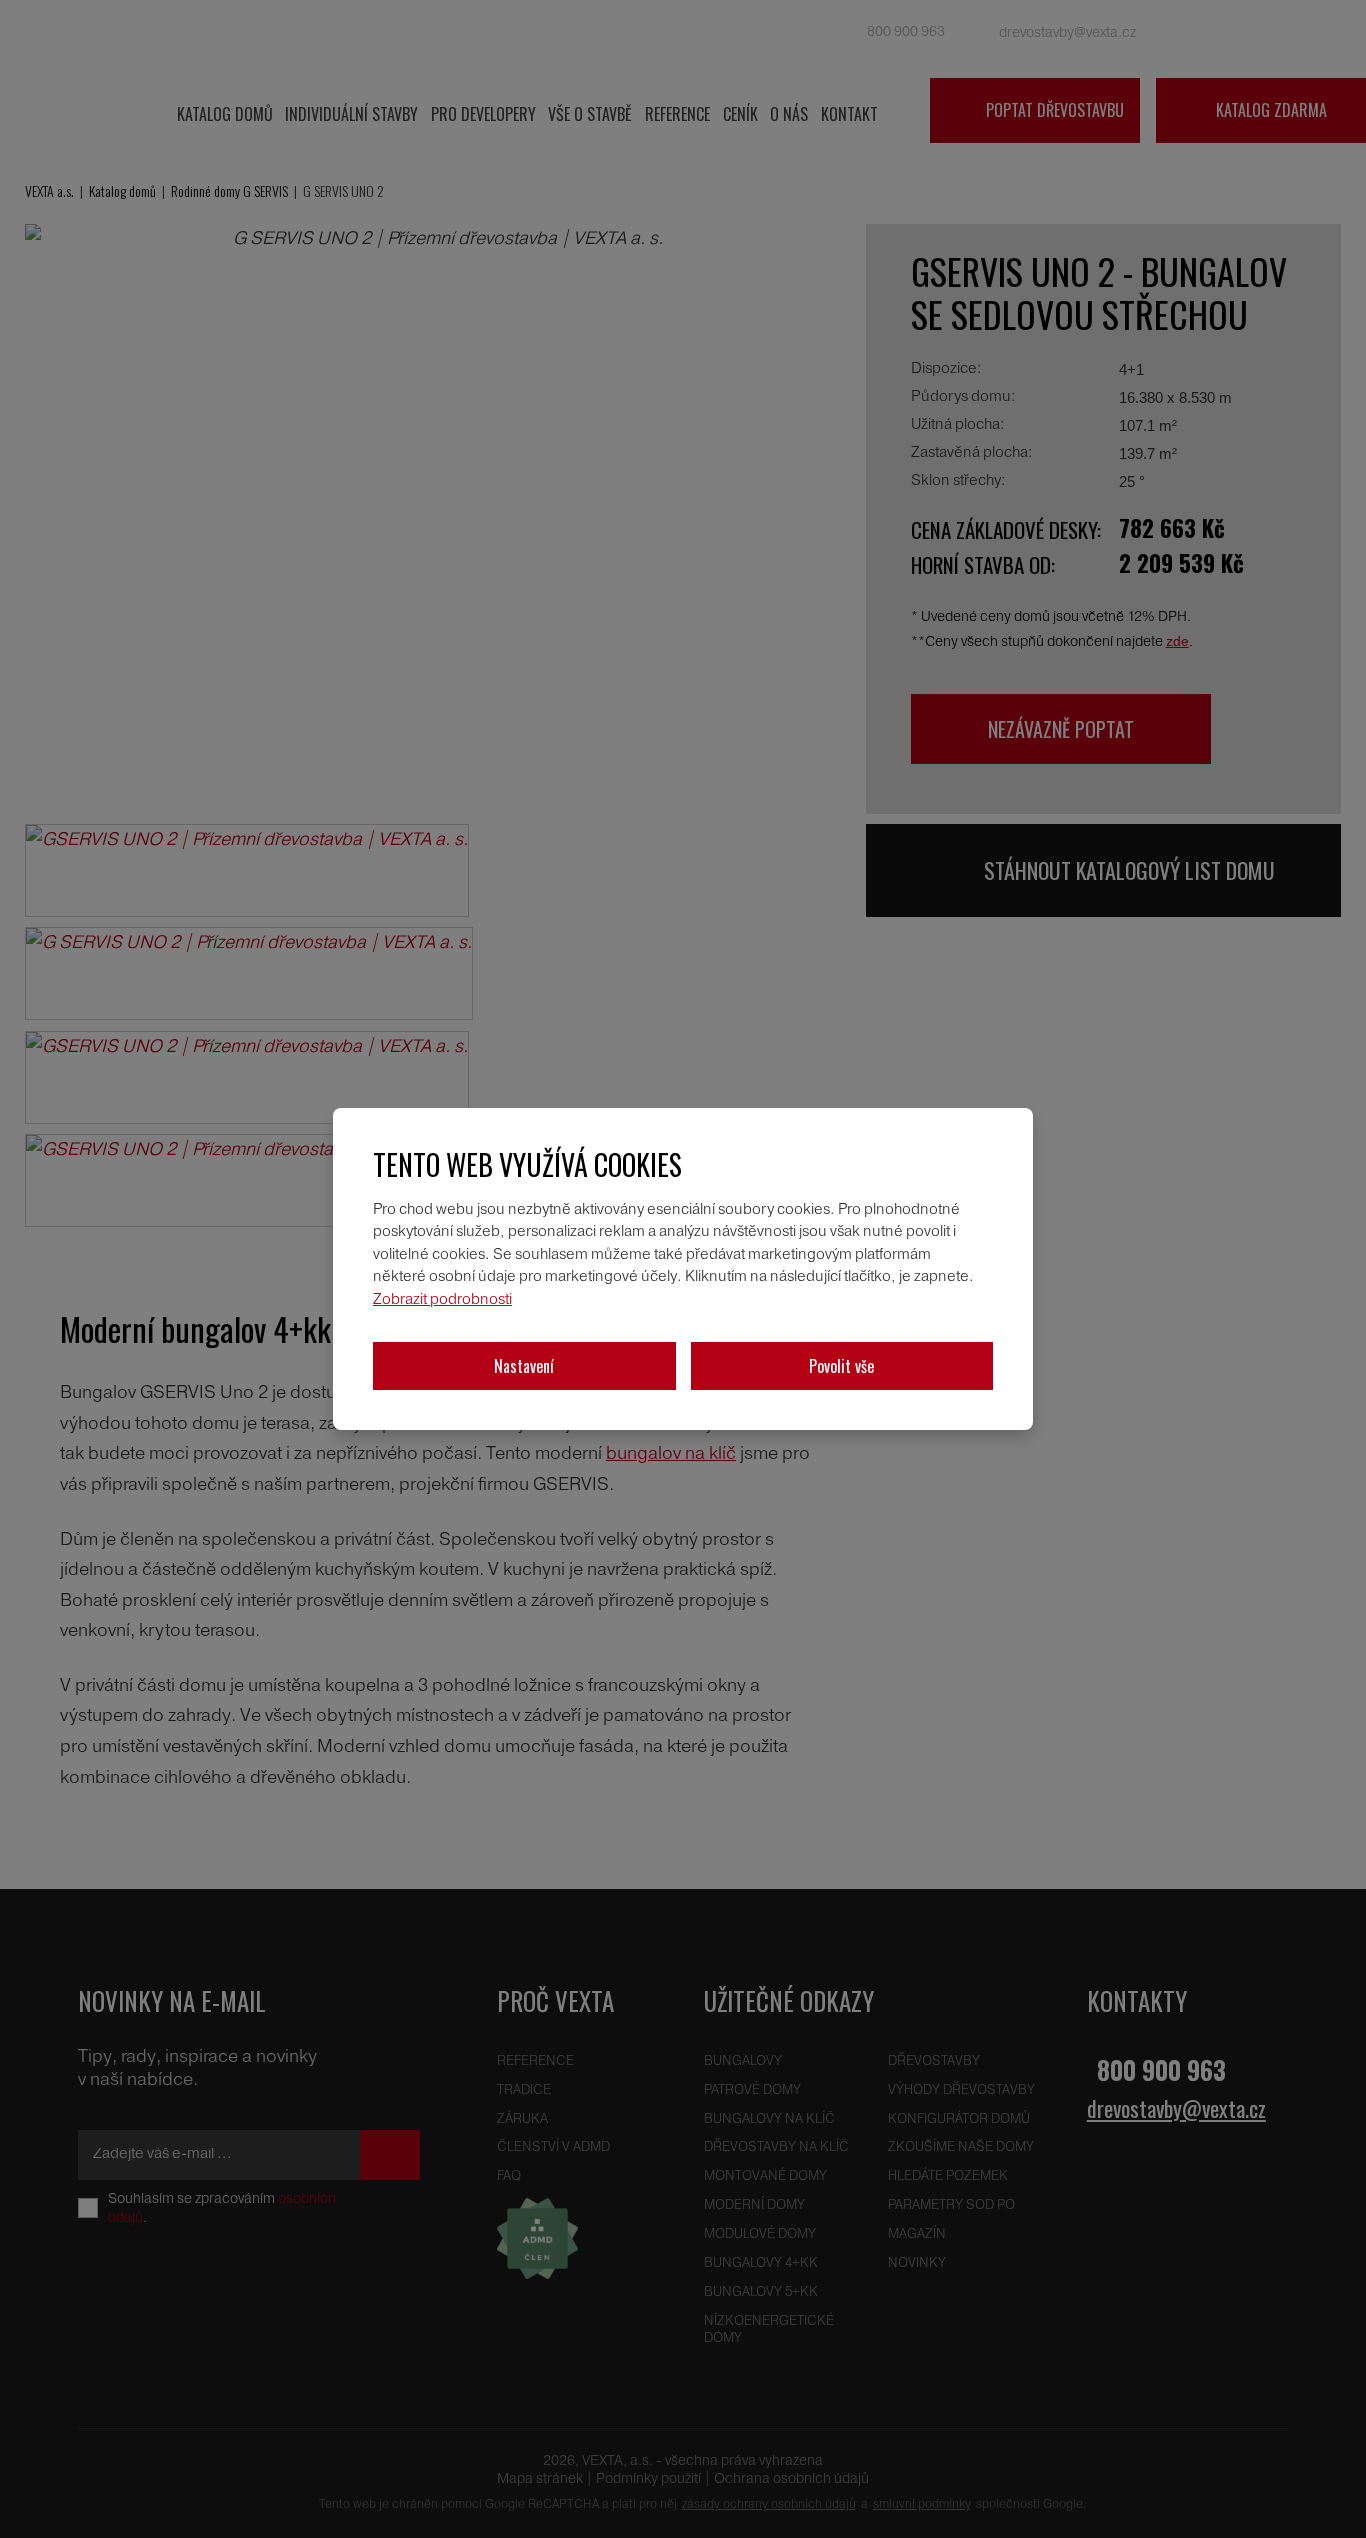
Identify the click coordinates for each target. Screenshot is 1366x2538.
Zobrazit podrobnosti (442, 1300)
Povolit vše (841, 1366)
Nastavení (524, 1366)
